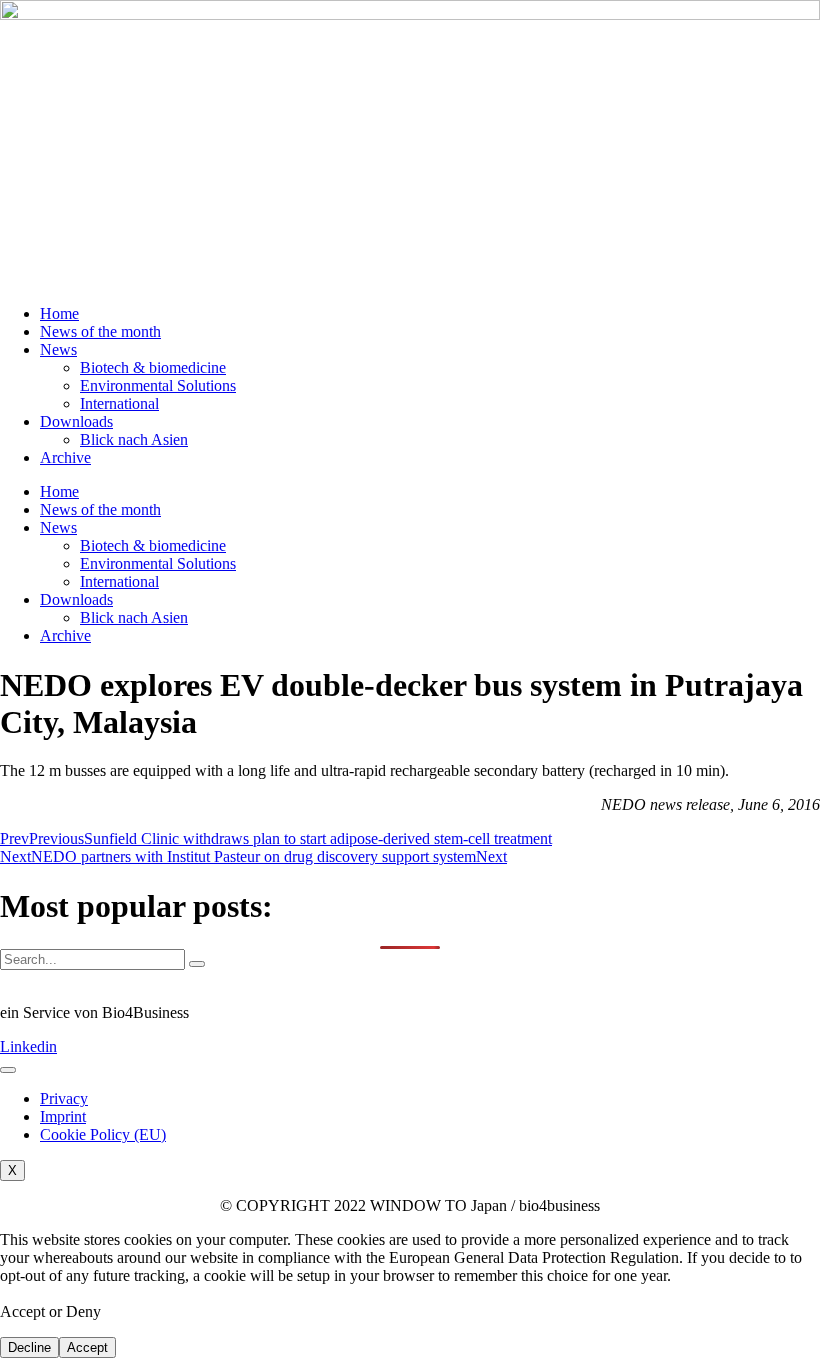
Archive (65, 457)
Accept (87, 1347)
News (58, 349)
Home (59, 313)
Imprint (63, 1116)
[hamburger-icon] (8, 1070)
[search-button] (197, 964)
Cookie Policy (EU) (103, 1134)
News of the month (100, 331)
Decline (29, 1347)
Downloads (76, 421)
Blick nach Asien (134, 439)
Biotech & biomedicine (153, 367)
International (119, 403)
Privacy (64, 1098)
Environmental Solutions (158, 385)
